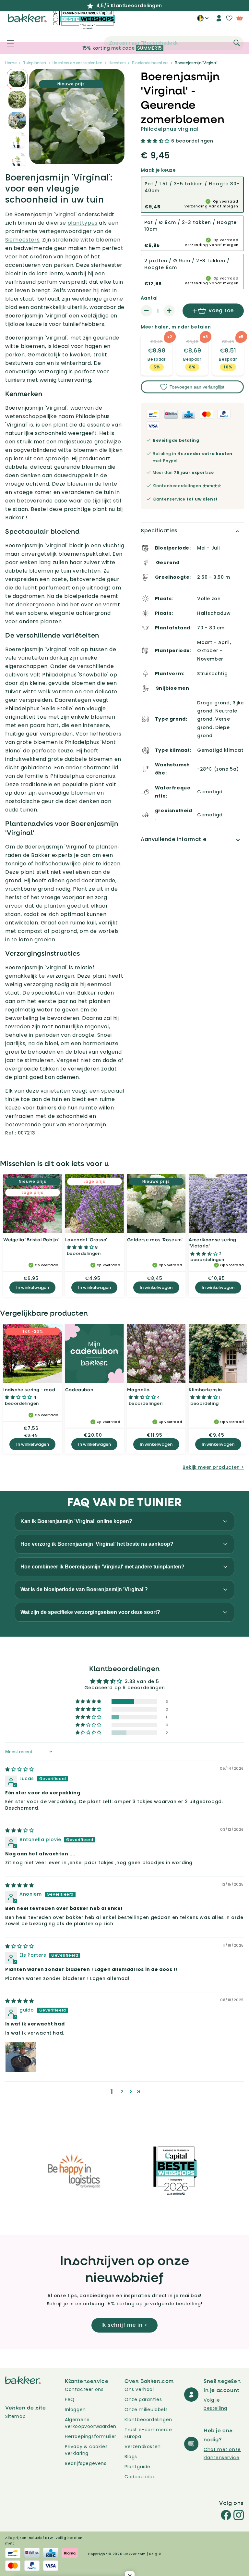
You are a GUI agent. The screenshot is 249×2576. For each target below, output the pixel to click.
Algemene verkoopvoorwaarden (91, 2423)
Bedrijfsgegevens (86, 2463)
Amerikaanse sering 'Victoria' (213, 1243)
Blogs (131, 2457)
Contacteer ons (84, 2389)
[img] (20, 1769)
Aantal (149, 298)
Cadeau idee (140, 2477)
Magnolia (138, 1389)
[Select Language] (203, 20)
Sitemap (15, 2416)
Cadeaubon (79, 1389)
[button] (7, 43)
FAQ (70, 2399)
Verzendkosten (143, 2446)
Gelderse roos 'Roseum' (155, 1239)
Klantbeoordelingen (148, 2420)
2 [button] (122, 2092)
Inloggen (75, 2409)
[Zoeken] (237, 43)
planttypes (83, 223)
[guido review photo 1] (21, 2057)
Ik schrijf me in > (124, 2325)
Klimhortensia (205, 1389)
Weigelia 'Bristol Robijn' (31, 1239)
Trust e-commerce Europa (148, 2433)
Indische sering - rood (29, 1389)
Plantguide (137, 2467)
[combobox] (174, 43)
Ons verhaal (139, 2389)
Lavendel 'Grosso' (86, 1239)
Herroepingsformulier (91, 2436)
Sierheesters (22, 240)
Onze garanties (143, 2399)
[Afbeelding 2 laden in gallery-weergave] (17, 79)
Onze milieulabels (146, 2409)
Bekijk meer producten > (213, 1467)
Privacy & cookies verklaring (86, 2450)
